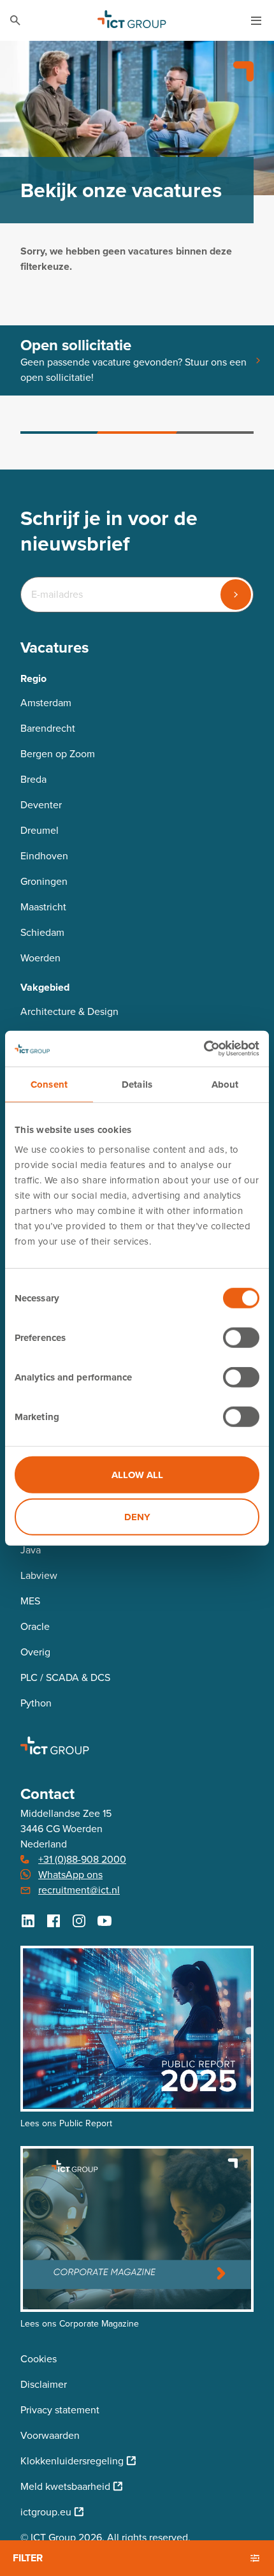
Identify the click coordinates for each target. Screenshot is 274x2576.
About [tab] (225, 1084)
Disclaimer (44, 2384)
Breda (33, 779)
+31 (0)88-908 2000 (82, 1859)
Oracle (35, 1626)
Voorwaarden (50, 2435)
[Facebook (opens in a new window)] (54, 1921)
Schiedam (42, 932)
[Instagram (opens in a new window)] (79, 1921)
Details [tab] (137, 1084)
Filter (28, 2558)
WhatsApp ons (70, 1875)
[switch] (241, 1338)
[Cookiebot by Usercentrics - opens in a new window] (204, 1049)
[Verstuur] (236, 595)
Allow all (137, 1475)
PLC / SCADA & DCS (65, 1677)
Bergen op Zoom (58, 754)
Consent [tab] (49, 1084)
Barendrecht (48, 728)
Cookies (39, 2359)
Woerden (40, 958)
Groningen (44, 881)
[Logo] (132, 20)
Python (36, 1703)
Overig (35, 1652)
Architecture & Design (69, 1011)
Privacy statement (60, 2410)
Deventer (41, 805)
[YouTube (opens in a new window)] (105, 1921)
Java (31, 1550)
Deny (137, 1516)
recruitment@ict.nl (79, 1890)
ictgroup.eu (46, 2512)
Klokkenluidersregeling (72, 2461)
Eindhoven (44, 856)
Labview (39, 1575)
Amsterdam (46, 703)
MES (30, 1601)
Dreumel (40, 830)
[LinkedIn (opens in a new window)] (28, 1921)
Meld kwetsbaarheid (65, 2486)
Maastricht (43, 907)
